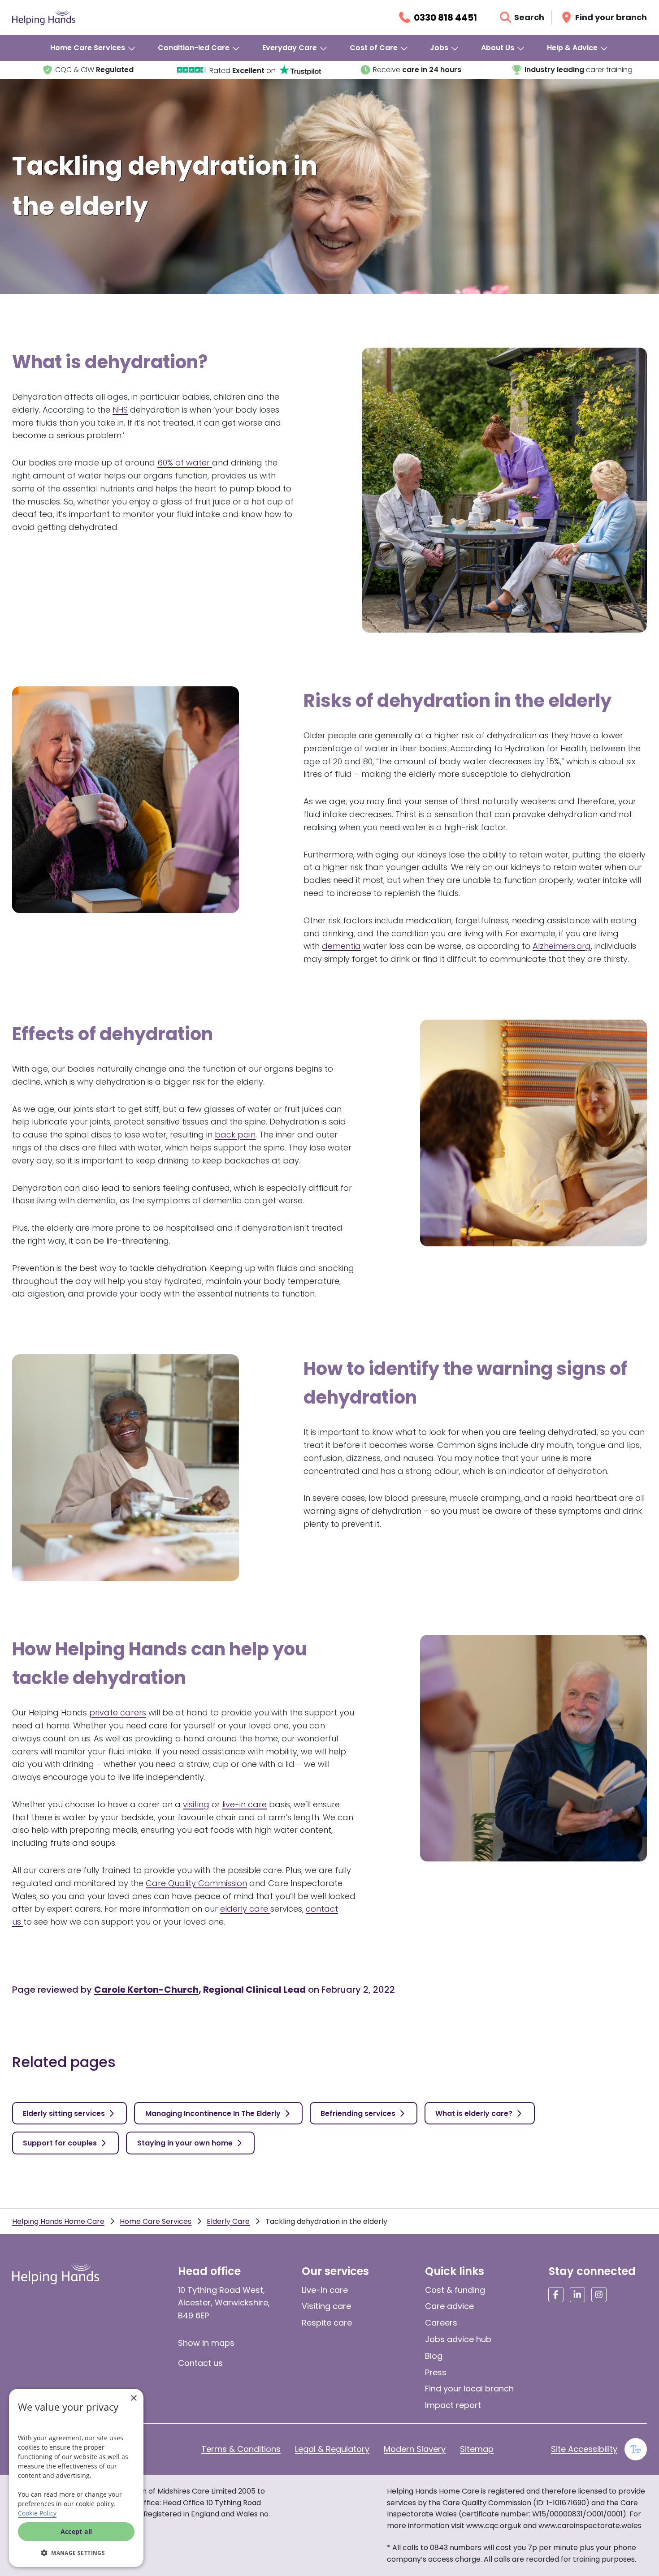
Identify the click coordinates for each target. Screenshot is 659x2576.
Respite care (327, 2323)
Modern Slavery (415, 2449)
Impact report (453, 2405)
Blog (434, 2356)
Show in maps (206, 2343)
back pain (235, 1135)
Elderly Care (228, 2221)
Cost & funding (455, 2290)
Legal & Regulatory (332, 2449)
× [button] (133, 2398)
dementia (341, 946)
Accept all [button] (76, 2531)
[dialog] (76, 2478)
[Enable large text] (636, 2449)
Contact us (200, 2363)
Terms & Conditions (241, 2449)
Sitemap (477, 2449)
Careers (441, 2323)
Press (436, 2372)
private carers (118, 1712)
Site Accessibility (584, 2449)
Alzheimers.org (562, 946)
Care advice (449, 2306)
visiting (196, 1804)
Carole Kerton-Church (146, 1990)
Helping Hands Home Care (58, 2221)
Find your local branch (469, 2389)
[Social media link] (556, 2295)
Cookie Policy (37, 2513)
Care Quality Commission (196, 1883)
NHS (120, 410)
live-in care (245, 1804)
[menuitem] (93, 48)
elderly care (245, 1909)
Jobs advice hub (458, 2339)
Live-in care (325, 2290)
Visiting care (326, 2306)
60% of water (185, 463)
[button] (76, 2553)
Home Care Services (156, 2221)
